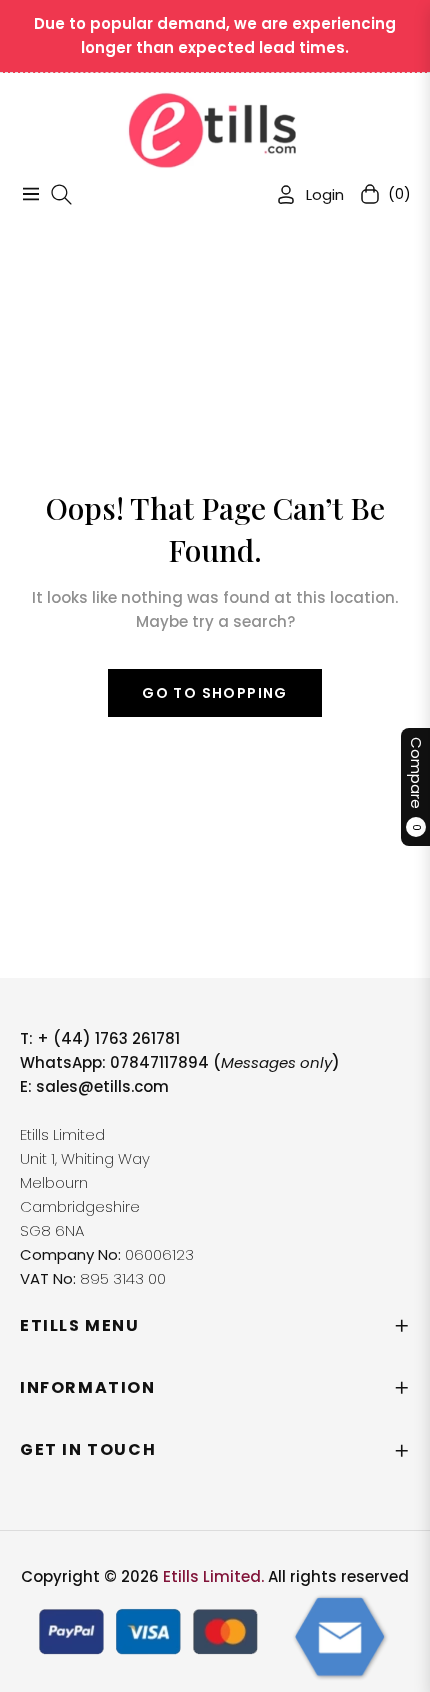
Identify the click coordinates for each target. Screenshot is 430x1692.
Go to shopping (215, 693)
